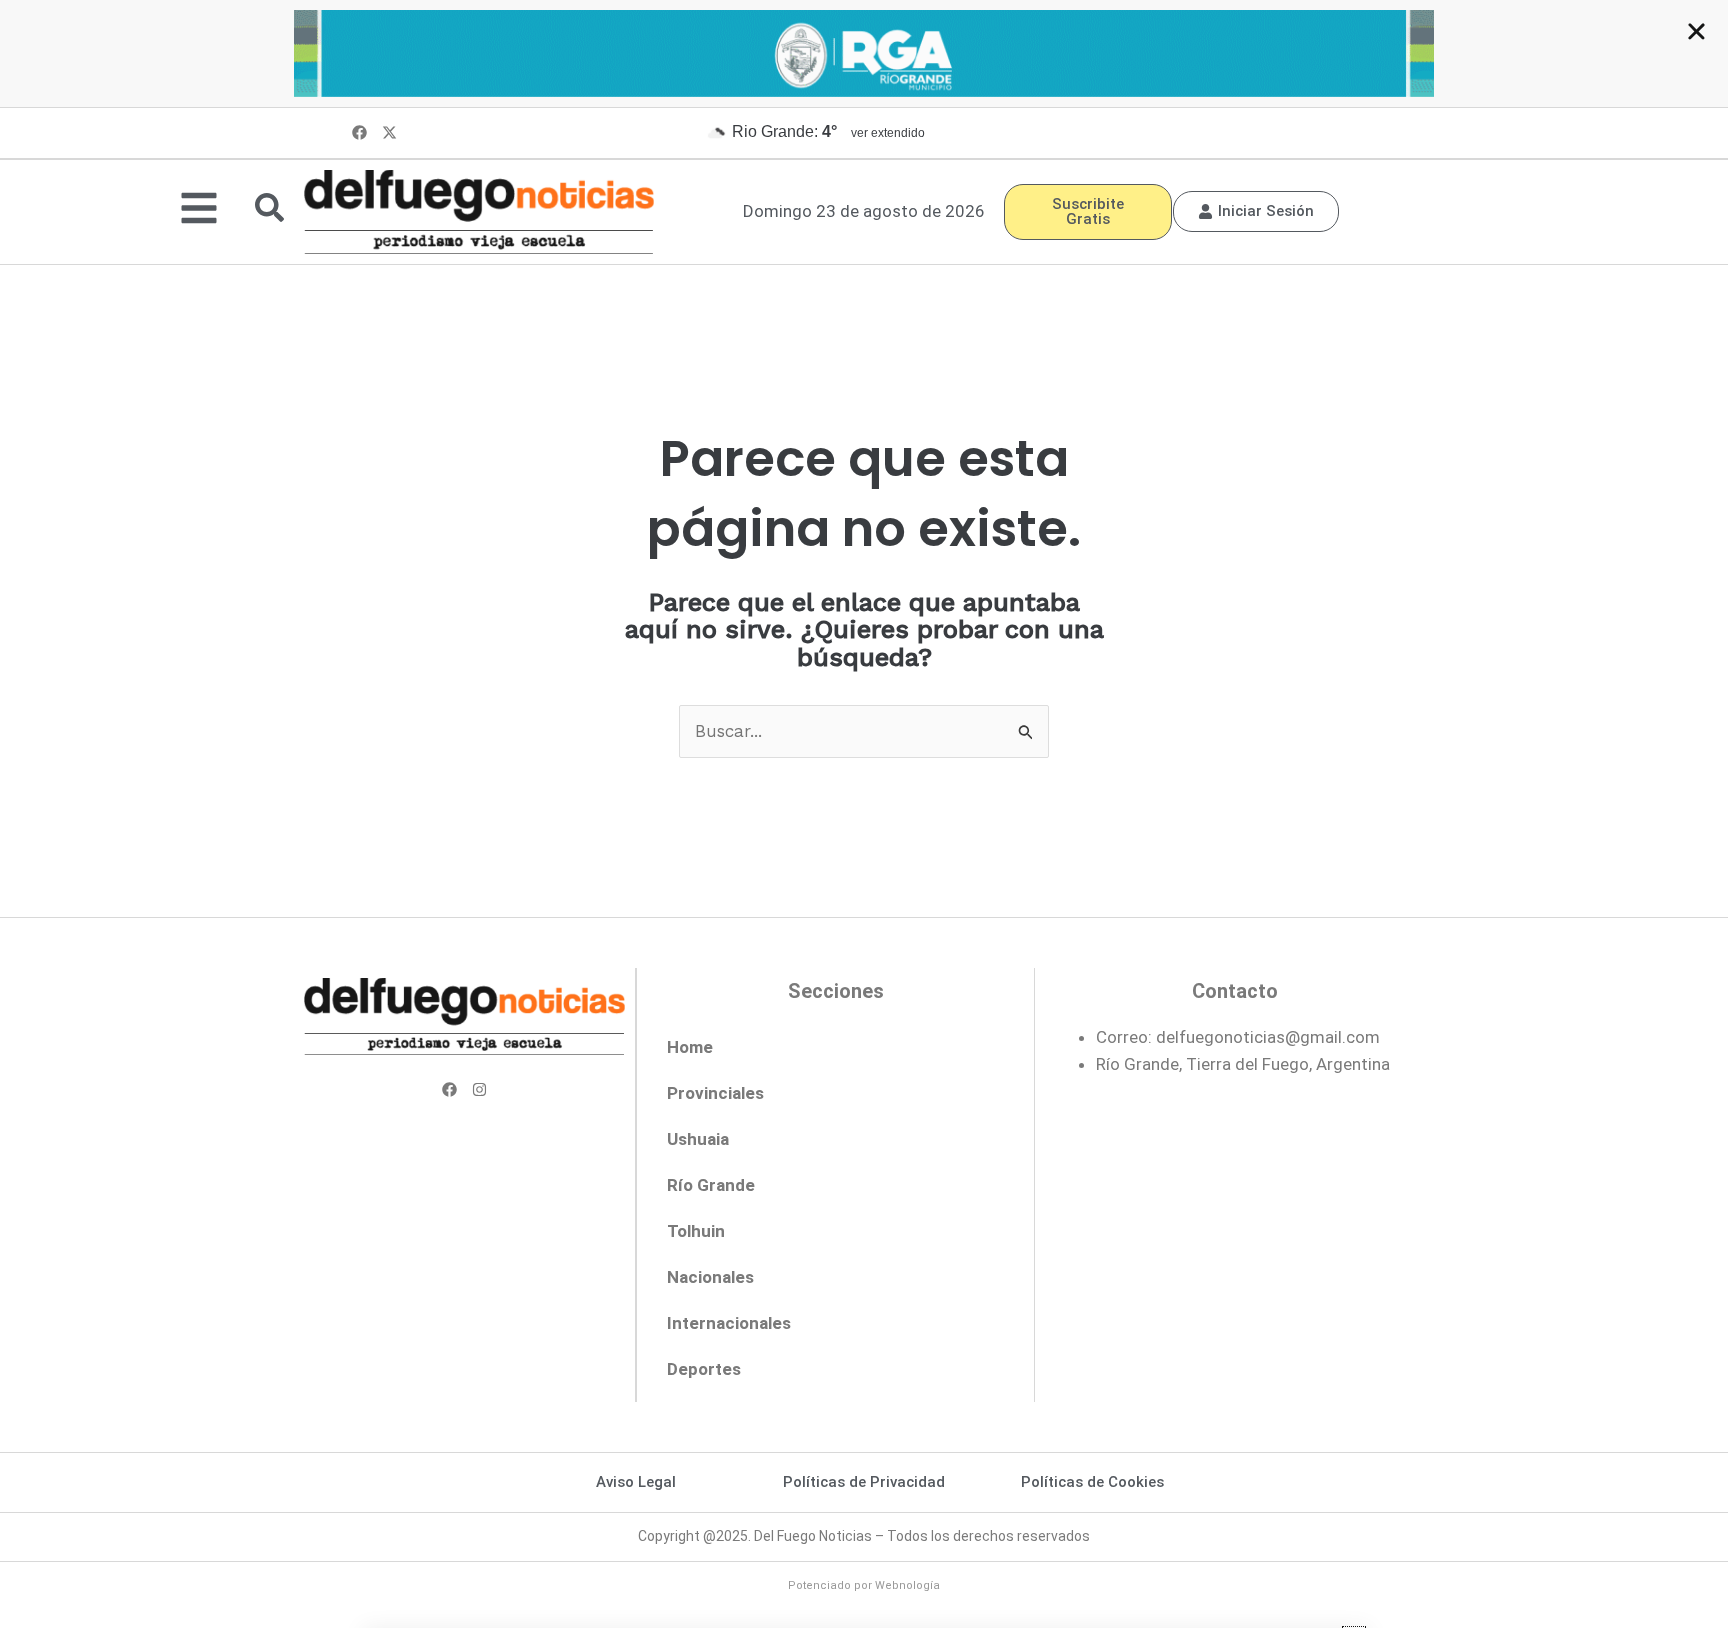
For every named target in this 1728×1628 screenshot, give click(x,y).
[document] (864, 814)
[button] (1696, 31)
